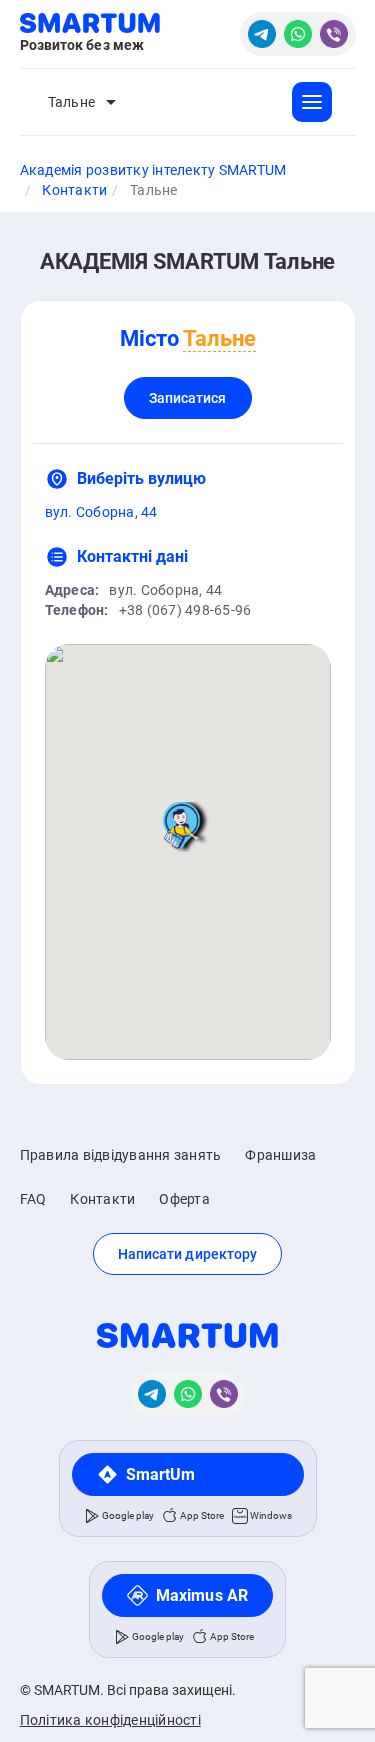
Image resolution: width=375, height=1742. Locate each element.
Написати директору (188, 1254)
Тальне (72, 102)
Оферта (184, 1199)
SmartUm (161, 1474)
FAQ (33, 1199)
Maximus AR (202, 1595)
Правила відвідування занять (121, 1155)
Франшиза (280, 1155)
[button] (188, 827)
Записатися (188, 398)
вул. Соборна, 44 (101, 512)
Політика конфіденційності (110, 1720)
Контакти (102, 1199)
